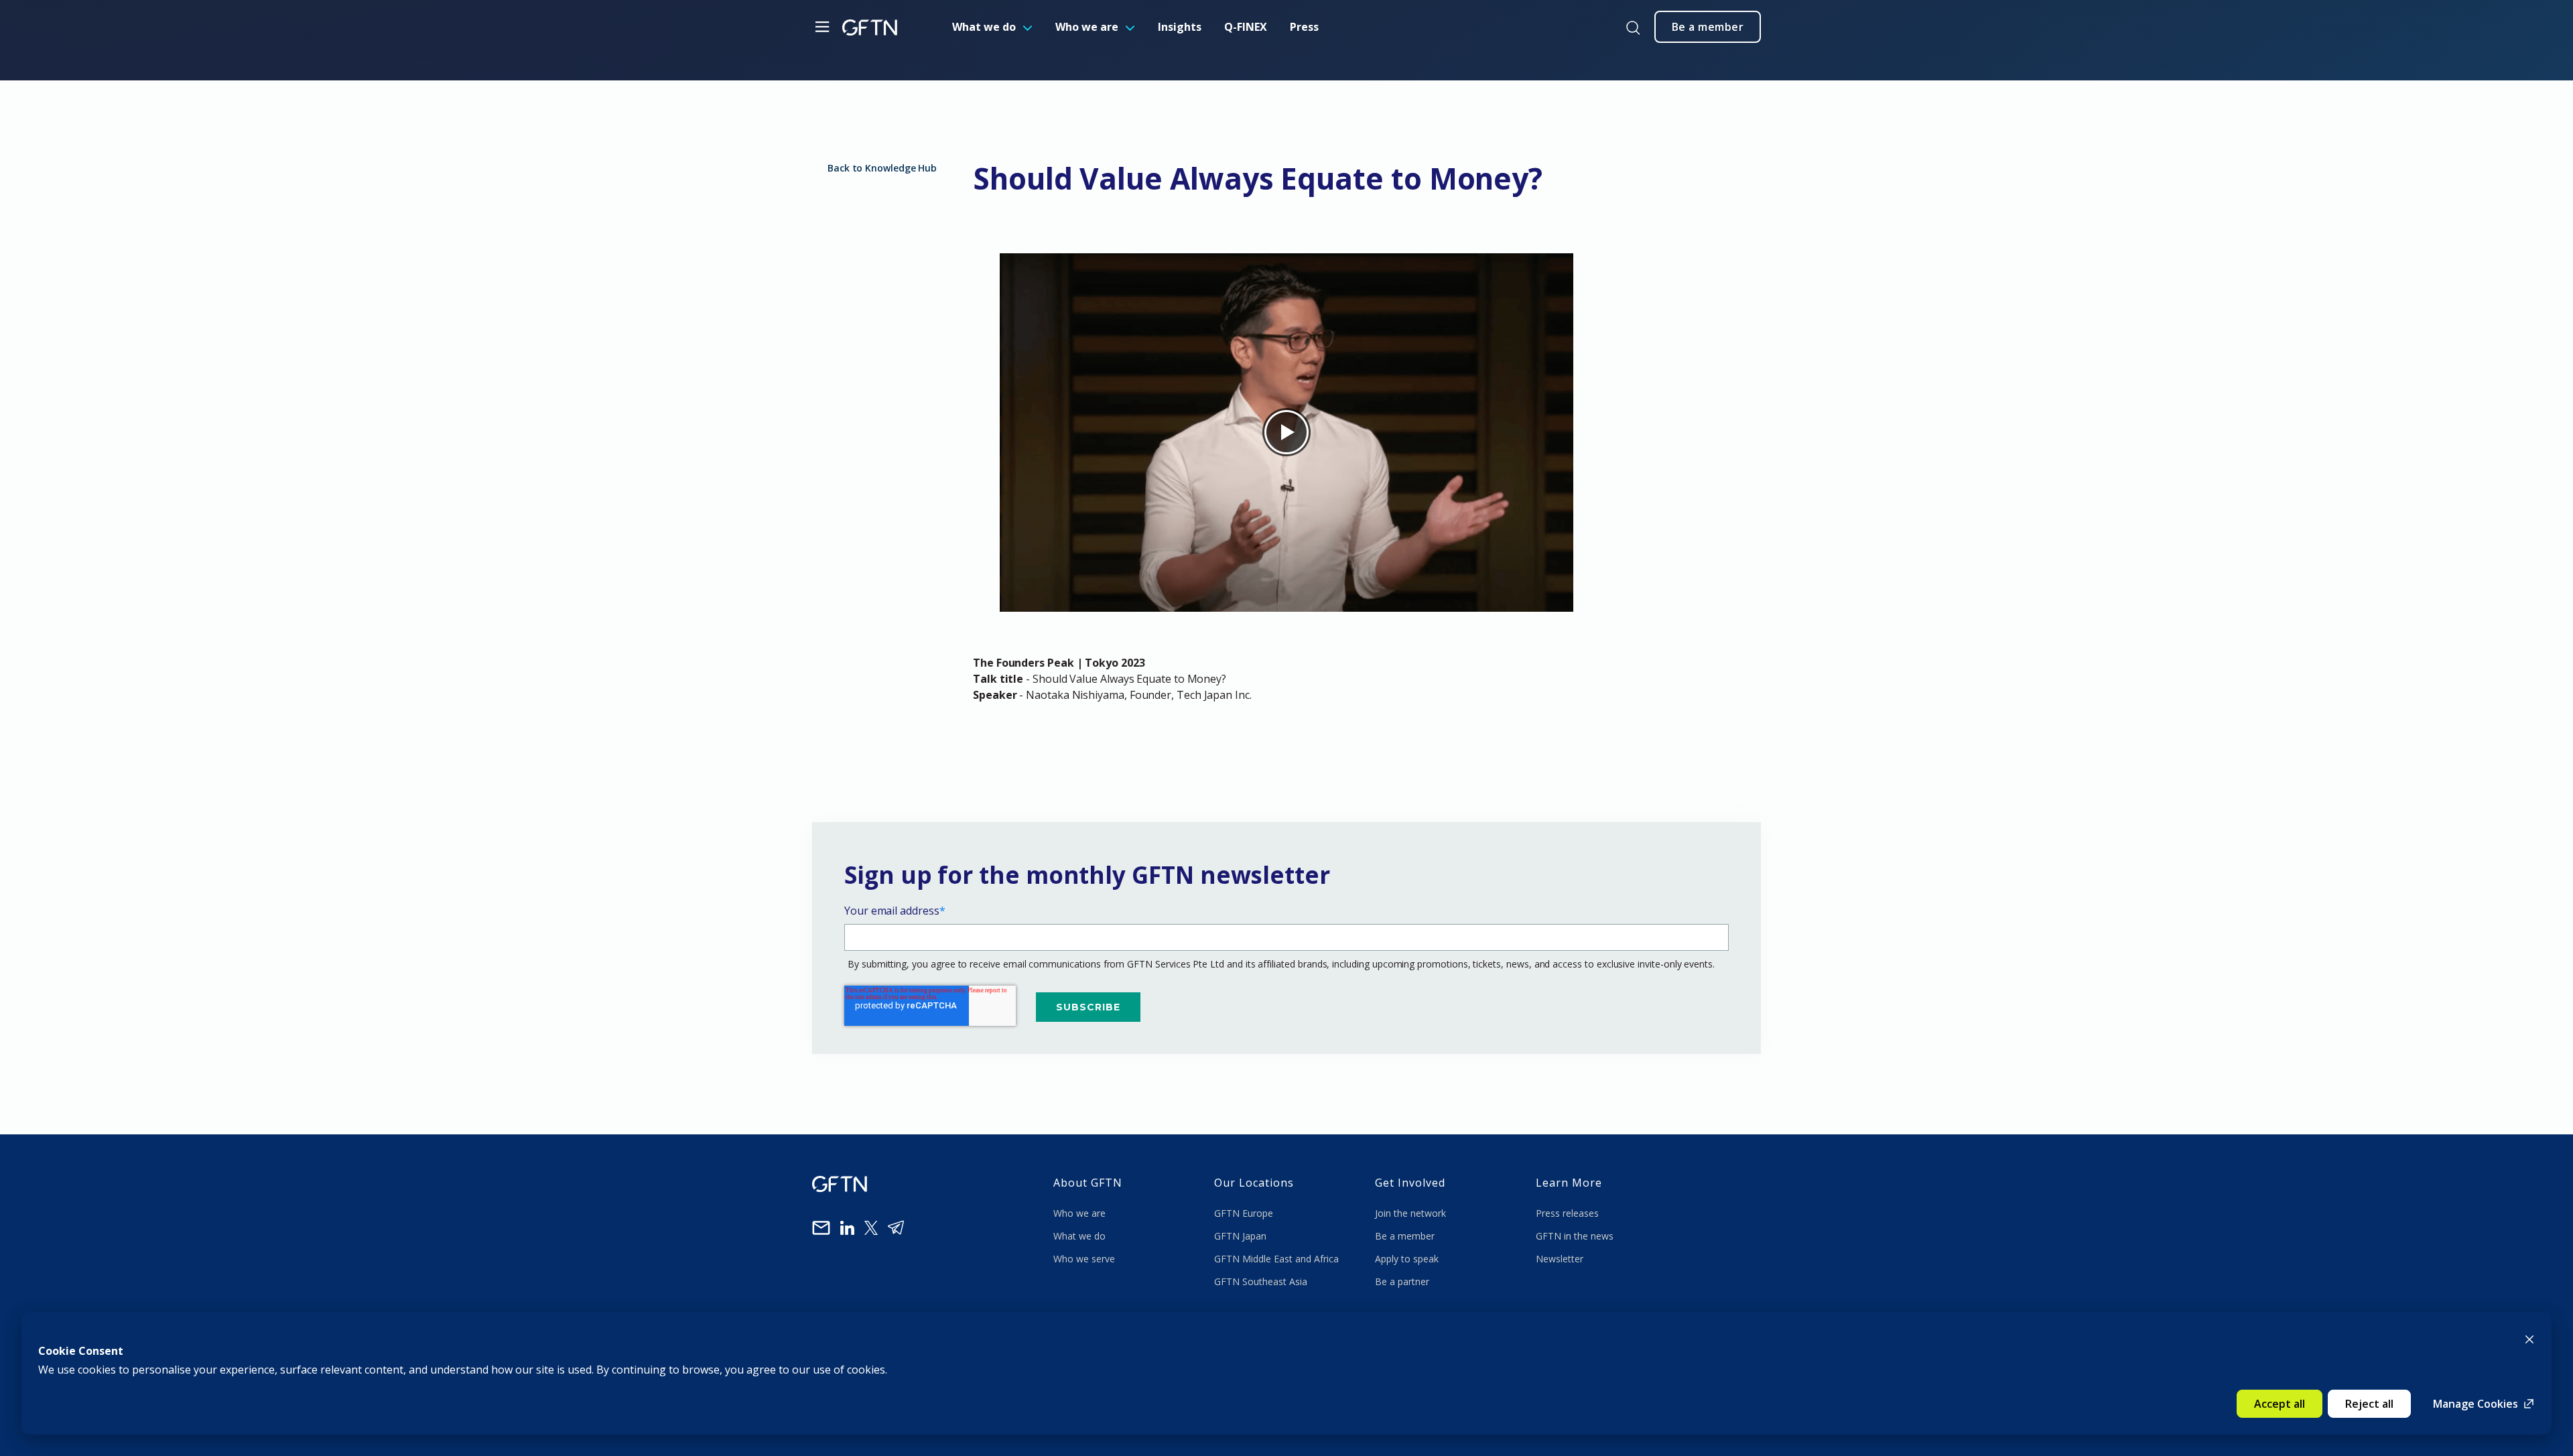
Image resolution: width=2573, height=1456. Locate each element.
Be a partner (1402, 1281)
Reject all (2369, 1404)
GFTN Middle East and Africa (1276, 1259)
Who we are (1087, 27)
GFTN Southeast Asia (1261, 1281)
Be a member (1405, 1236)
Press (1304, 27)
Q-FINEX (1246, 27)
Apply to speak (1407, 1259)
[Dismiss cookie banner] (2529, 1338)
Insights (1180, 27)
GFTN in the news (1575, 1236)
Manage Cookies (2476, 1404)
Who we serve (1084, 1259)
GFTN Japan (1242, 1236)
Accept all (2280, 1404)
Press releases (1567, 1213)
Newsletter (1560, 1259)
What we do (984, 27)
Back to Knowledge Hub (882, 168)
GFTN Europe (1245, 1213)
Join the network (1410, 1213)
